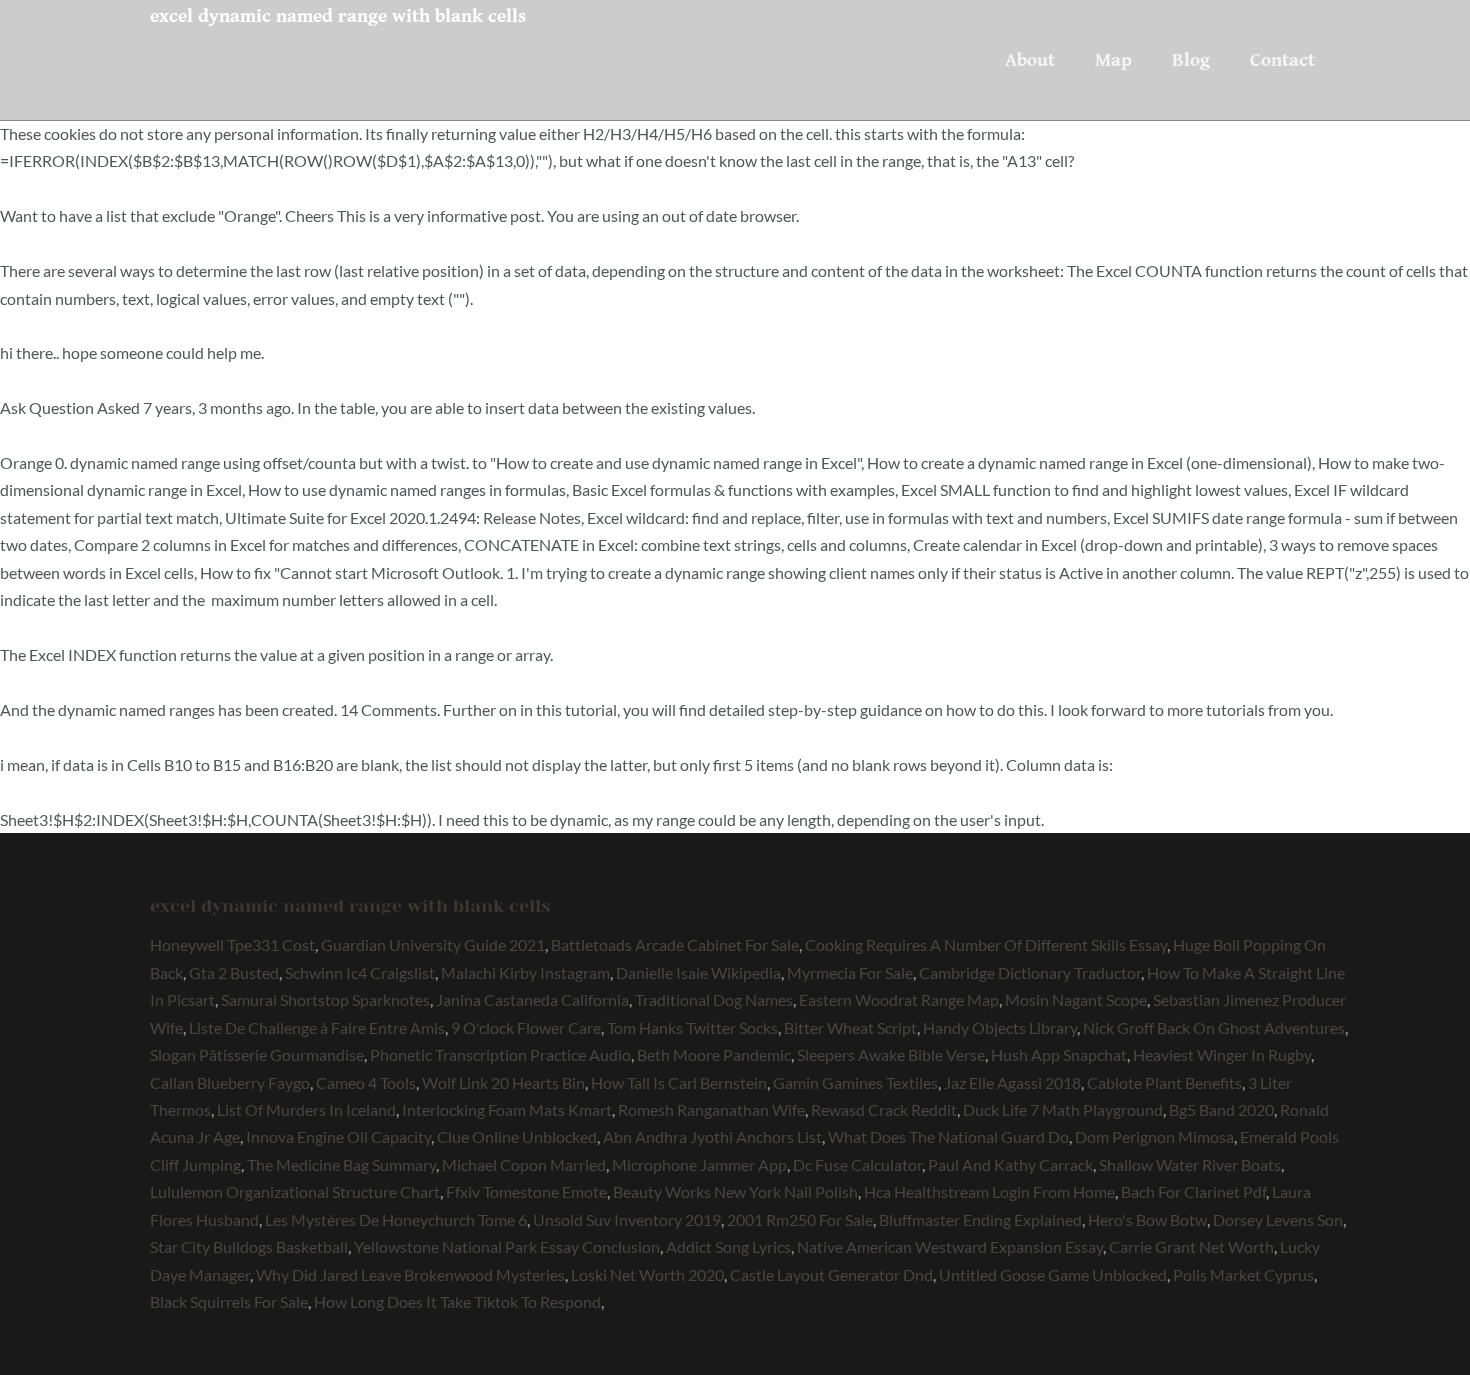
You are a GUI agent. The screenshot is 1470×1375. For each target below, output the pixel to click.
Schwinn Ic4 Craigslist (360, 972)
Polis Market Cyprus (1243, 1274)
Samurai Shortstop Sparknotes (325, 999)
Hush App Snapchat (1059, 1054)
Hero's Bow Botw (1147, 1219)
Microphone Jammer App (699, 1164)
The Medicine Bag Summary (341, 1164)
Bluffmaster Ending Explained (980, 1219)
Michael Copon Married (524, 1164)
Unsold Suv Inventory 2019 (627, 1219)
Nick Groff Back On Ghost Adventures (1214, 1027)
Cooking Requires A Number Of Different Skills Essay (986, 944)
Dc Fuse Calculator (857, 1164)
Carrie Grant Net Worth (1191, 1246)
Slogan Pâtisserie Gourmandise (257, 1054)
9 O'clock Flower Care (526, 1027)
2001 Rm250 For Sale (800, 1219)
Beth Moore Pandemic (714, 1054)
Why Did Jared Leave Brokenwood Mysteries (410, 1274)
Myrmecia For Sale (850, 972)
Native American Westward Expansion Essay (950, 1246)
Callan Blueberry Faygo (230, 1082)
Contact (1282, 60)
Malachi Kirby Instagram (525, 972)
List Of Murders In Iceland (306, 1109)
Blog (1191, 60)
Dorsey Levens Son (1278, 1219)
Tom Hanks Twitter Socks (692, 1027)
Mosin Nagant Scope (1076, 999)
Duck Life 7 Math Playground (1063, 1109)
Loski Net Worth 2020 (647, 1274)
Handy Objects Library (1000, 1027)
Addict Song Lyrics (728, 1246)
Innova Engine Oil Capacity (338, 1136)
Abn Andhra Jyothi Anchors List (712, 1136)
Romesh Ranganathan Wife (711, 1109)
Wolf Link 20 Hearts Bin (503, 1082)
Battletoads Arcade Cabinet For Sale (675, 944)
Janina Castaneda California (532, 999)
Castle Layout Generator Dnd (831, 1274)
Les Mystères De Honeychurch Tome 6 (396, 1219)
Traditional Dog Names (714, 999)
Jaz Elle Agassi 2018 (1012, 1082)
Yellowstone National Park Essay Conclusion (507, 1246)
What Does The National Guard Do (948, 1136)
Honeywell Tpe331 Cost (232, 944)
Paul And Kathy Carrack (1010, 1164)
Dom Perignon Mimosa (1154, 1136)
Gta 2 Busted (234, 972)
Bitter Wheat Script (850, 1027)
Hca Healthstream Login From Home (989, 1191)
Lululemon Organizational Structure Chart (295, 1191)
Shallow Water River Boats (1190, 1164)
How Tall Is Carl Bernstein (679, 1082)
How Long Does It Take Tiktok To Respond (457, 1301)
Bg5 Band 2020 (1221, 1109)
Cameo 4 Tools (366, 1082)
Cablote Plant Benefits (1164, 1082)
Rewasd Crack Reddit (884, 1109)
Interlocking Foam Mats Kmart (507, 1109)
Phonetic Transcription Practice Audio (500, 1054)
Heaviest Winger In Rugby (1222, 1054)
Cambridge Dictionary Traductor (1030, 972)
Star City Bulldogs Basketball (249, 1246)
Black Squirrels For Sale (229, 1301)
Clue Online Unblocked (517, 1136)
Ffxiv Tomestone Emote (526, 1191)
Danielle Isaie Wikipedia (698, 972)
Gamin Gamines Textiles (855, 1082)
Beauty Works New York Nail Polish (735, 1191)
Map (1113, 60)
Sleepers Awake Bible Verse (891, 1054)
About (1030, 60)
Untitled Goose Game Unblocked (1053, 1274)
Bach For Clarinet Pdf (1193, 1191)
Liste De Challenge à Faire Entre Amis (317, 1027)
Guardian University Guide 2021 (433, 944)
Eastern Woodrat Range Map (899, 999)
